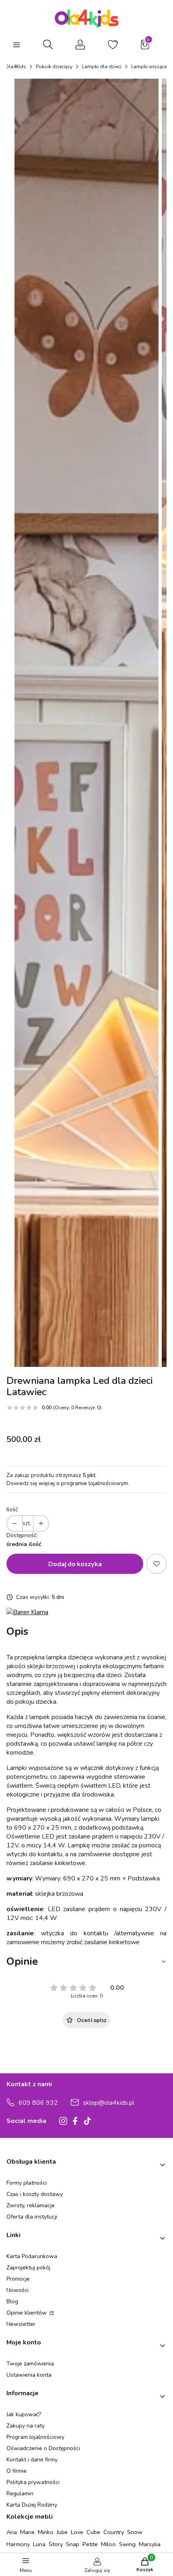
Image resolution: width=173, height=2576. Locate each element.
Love (77, 2532)
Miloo (108, 2544)
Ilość (12, 1509)
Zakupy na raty (26, 2426)
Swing (127, 2544)
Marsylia (150, 2544)
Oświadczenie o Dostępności (43, 2448)
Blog (12, 2301)
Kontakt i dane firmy (32, 2460)
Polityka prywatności (33, 2482)
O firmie (16, 2471)
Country (114, 2532)
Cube (93, 2532)
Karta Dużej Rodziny (32, 2505)
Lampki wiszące (149, 67)
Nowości (18, 2290)
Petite (90, 2544)
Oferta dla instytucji (32, 2217)
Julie (62, 2532)
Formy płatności (27, 2183)
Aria (12, 2532)
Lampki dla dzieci (102, 67)
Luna (39, 2544)
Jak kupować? (24, 2414)
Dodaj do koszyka (75, 1564)
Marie (27, 2532)
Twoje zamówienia (30, 2364)
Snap (73, 2544)
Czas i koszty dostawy (35, 2194)
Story (56, 2544)
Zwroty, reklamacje (31, 2205)
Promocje (18, 2279)
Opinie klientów (27, 2313)
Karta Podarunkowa (32, 2256)
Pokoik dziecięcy (54, 67)
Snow (135, 2532)
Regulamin (20, 2493)
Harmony (18, 2544)
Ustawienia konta (29, 2375)
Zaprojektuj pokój (28, 2268)
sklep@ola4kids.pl (109, 2103)
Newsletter (21, 2324)
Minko (46, 2532)
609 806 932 (38, 2103)
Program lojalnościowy (35, 2437)
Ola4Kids (15, 67)
